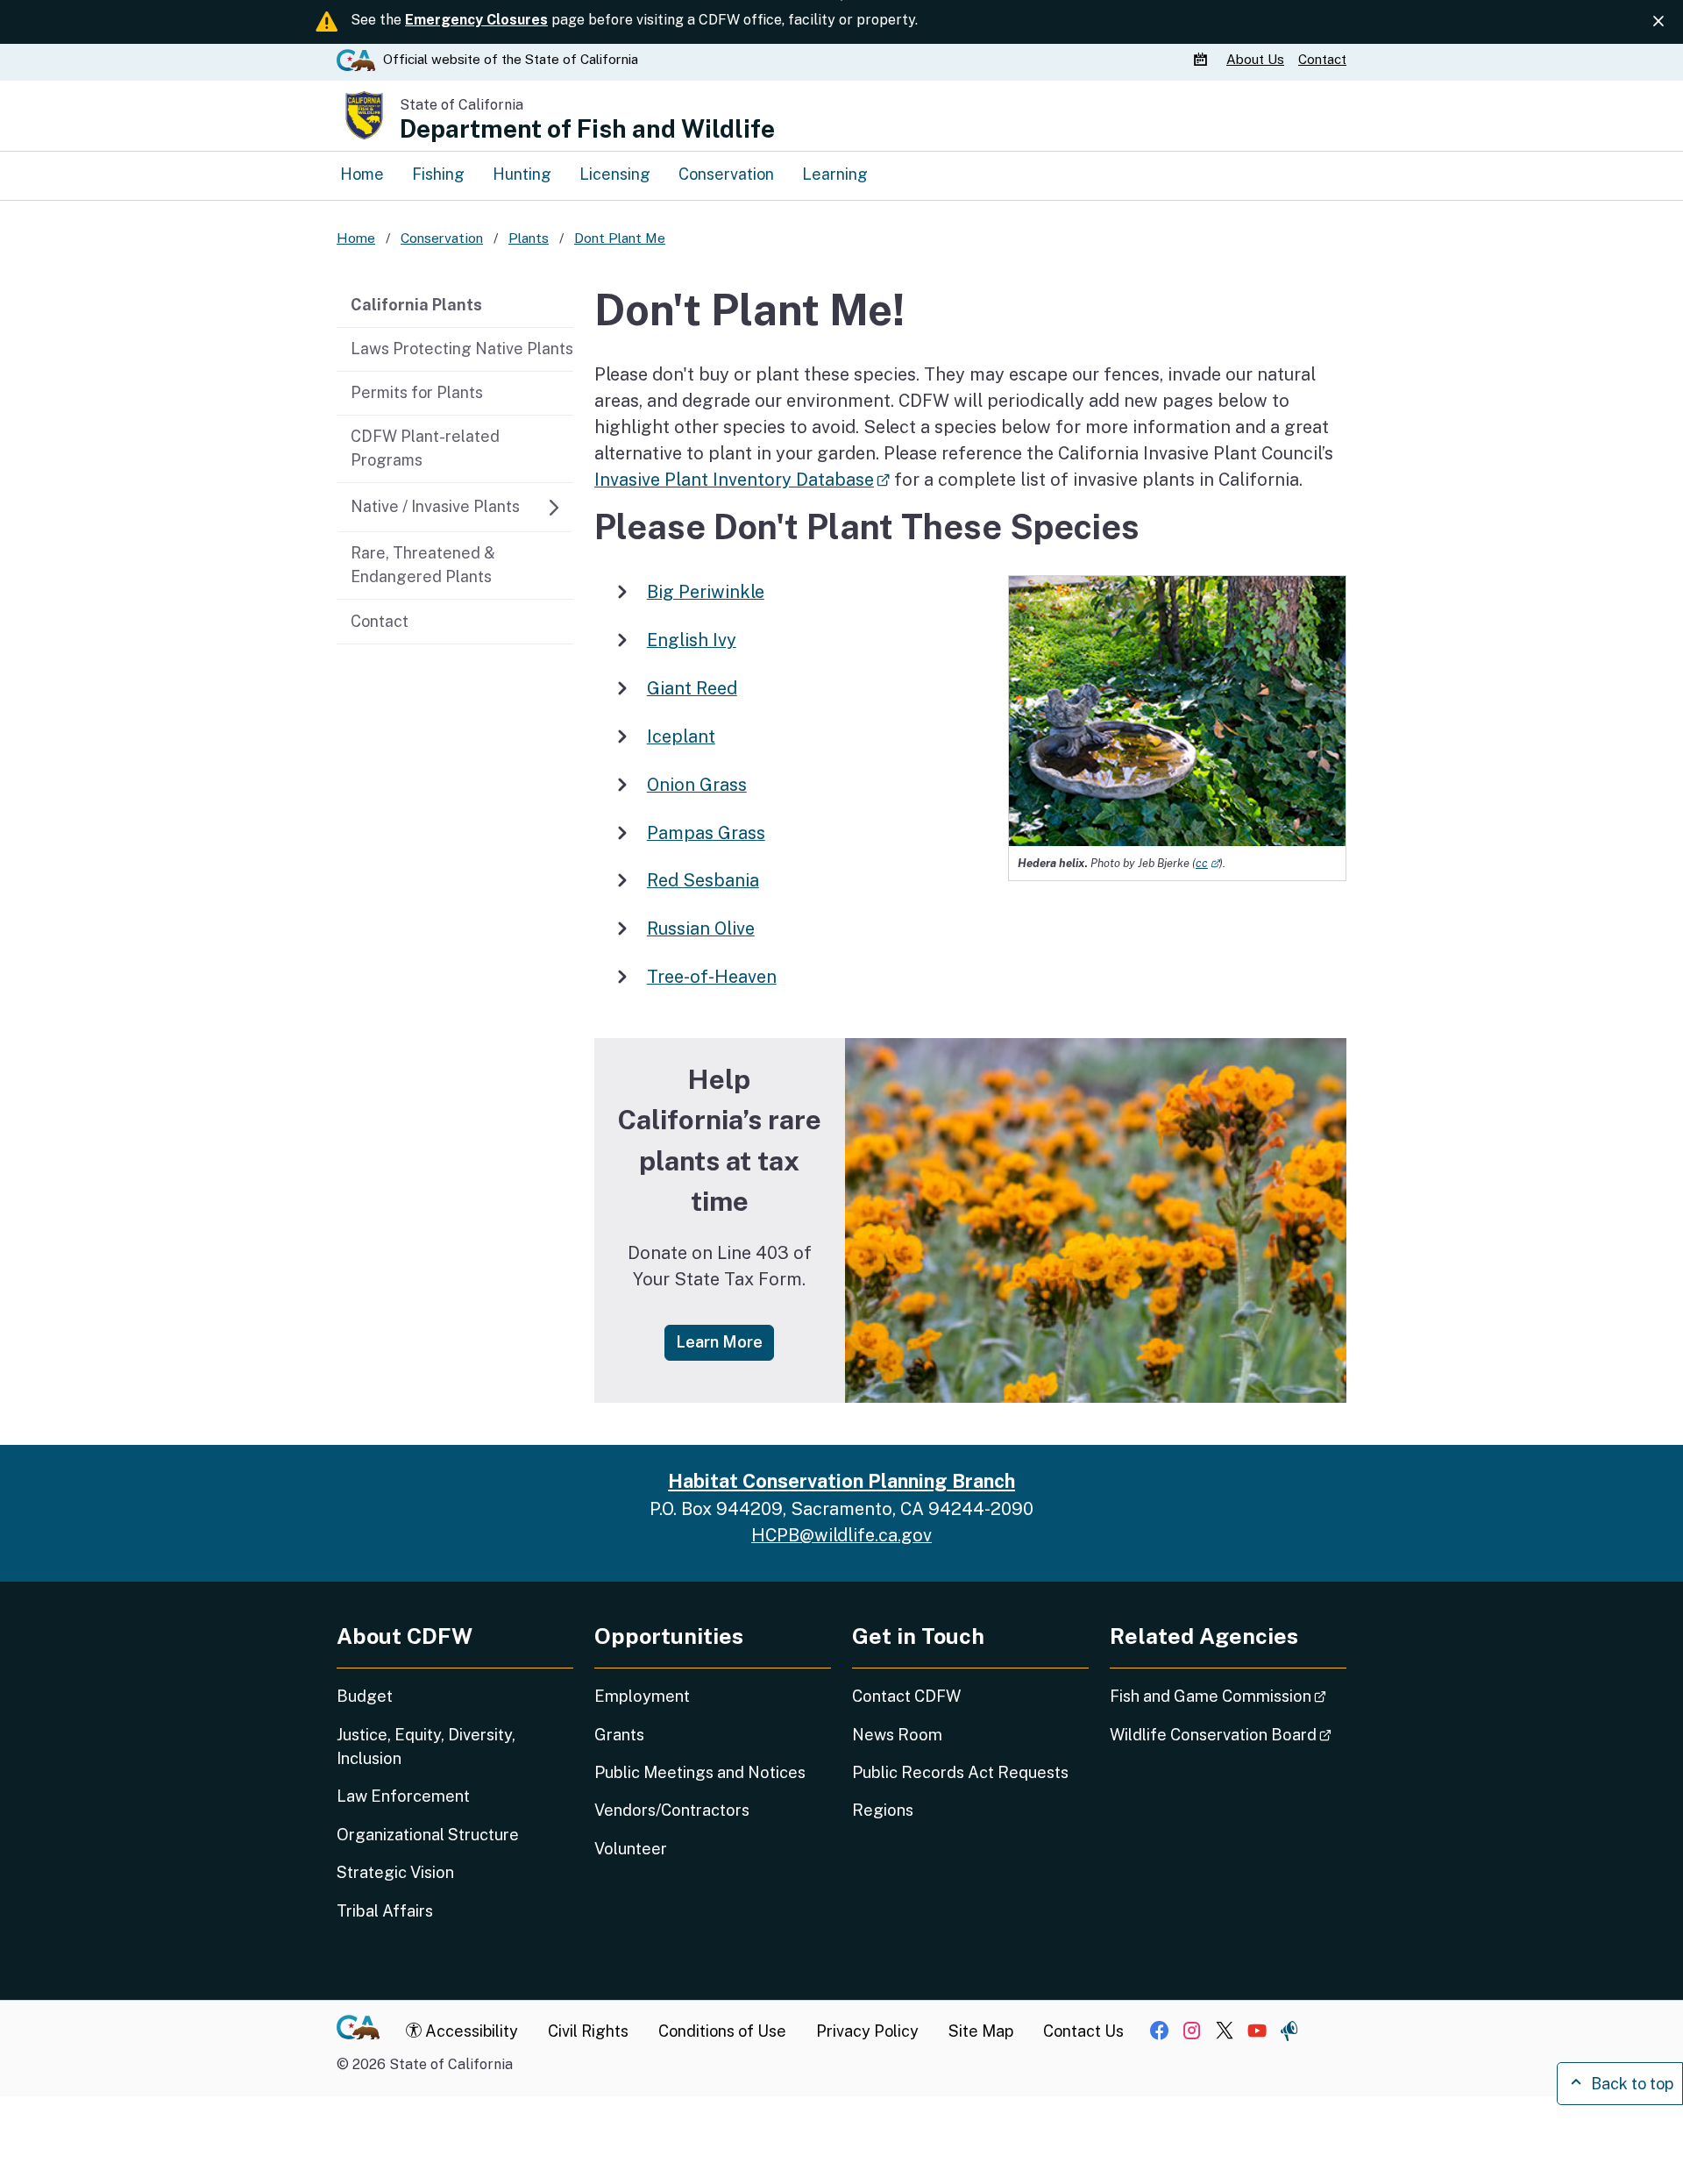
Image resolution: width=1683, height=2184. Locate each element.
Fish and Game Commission (1228, 1696)
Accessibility (470, 2031)
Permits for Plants (417, 392)
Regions (883, 1810)
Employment (642, 1696)
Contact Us (1083, 2031)
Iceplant (681, 736)
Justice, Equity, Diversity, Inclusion (426, 1746)
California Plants (416, 305)
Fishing (438, 174)
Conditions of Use (722, 2031)
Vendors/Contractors (672, 1810)
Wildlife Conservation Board (1228, 1734)
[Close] (1658, 21)
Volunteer (631, 1849)
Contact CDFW (906, 1696)
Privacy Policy (867, 2031)
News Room (897, 1735)
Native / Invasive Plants (435, 506)
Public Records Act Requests (960, 1772)
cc (1207, 863)
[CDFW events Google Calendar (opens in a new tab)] (1203, 60)
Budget (365, 1696)
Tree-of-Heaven (712, 976)
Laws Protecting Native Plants (462, 349)
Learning (835, 174)
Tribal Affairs (385, 1911)
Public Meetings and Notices (700, 1772)
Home (362, 174)
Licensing (615, 174)
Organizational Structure (428, 1835)
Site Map (981, 2031)
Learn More (725, 1341)
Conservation (726, 174)
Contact (1322, 59)
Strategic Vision (395, 1872)
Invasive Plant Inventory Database (742, 479)
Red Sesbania (703, 880)
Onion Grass (697, 784)
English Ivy (692, 640)
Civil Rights (588, 2031)
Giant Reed (692, 688)
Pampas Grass (706, 832)
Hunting (522, 174)
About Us (1255, 59)
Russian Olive (701, 928)
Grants (619, 1735)
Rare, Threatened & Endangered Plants (423, 565)
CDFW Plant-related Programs (425, 448)
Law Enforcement (403, 1796)
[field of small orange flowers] (1096, 1220)
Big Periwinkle (706, 591)
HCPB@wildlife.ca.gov (841, 1535)
